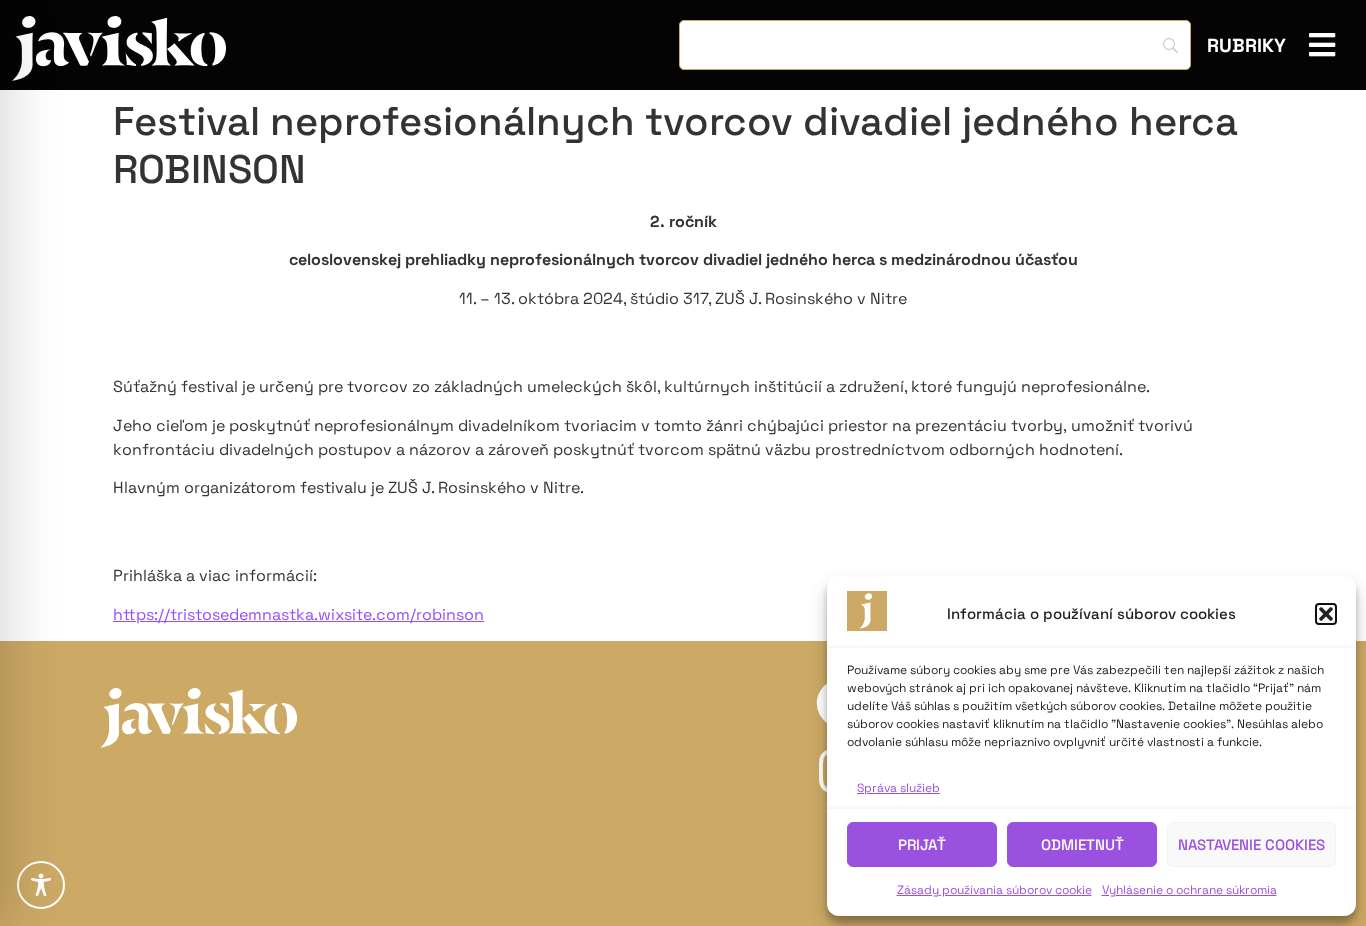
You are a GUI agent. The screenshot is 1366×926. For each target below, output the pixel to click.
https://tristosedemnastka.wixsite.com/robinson (298, 614)
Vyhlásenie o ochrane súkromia (1189, 890)
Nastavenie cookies (1251, 844)
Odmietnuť (1082, 844)
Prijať (922, 844)
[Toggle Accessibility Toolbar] (41, 885)
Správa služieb (898, 788)
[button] (1326, 614)
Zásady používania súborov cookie (994, 890)
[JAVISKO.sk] (119, 48)
